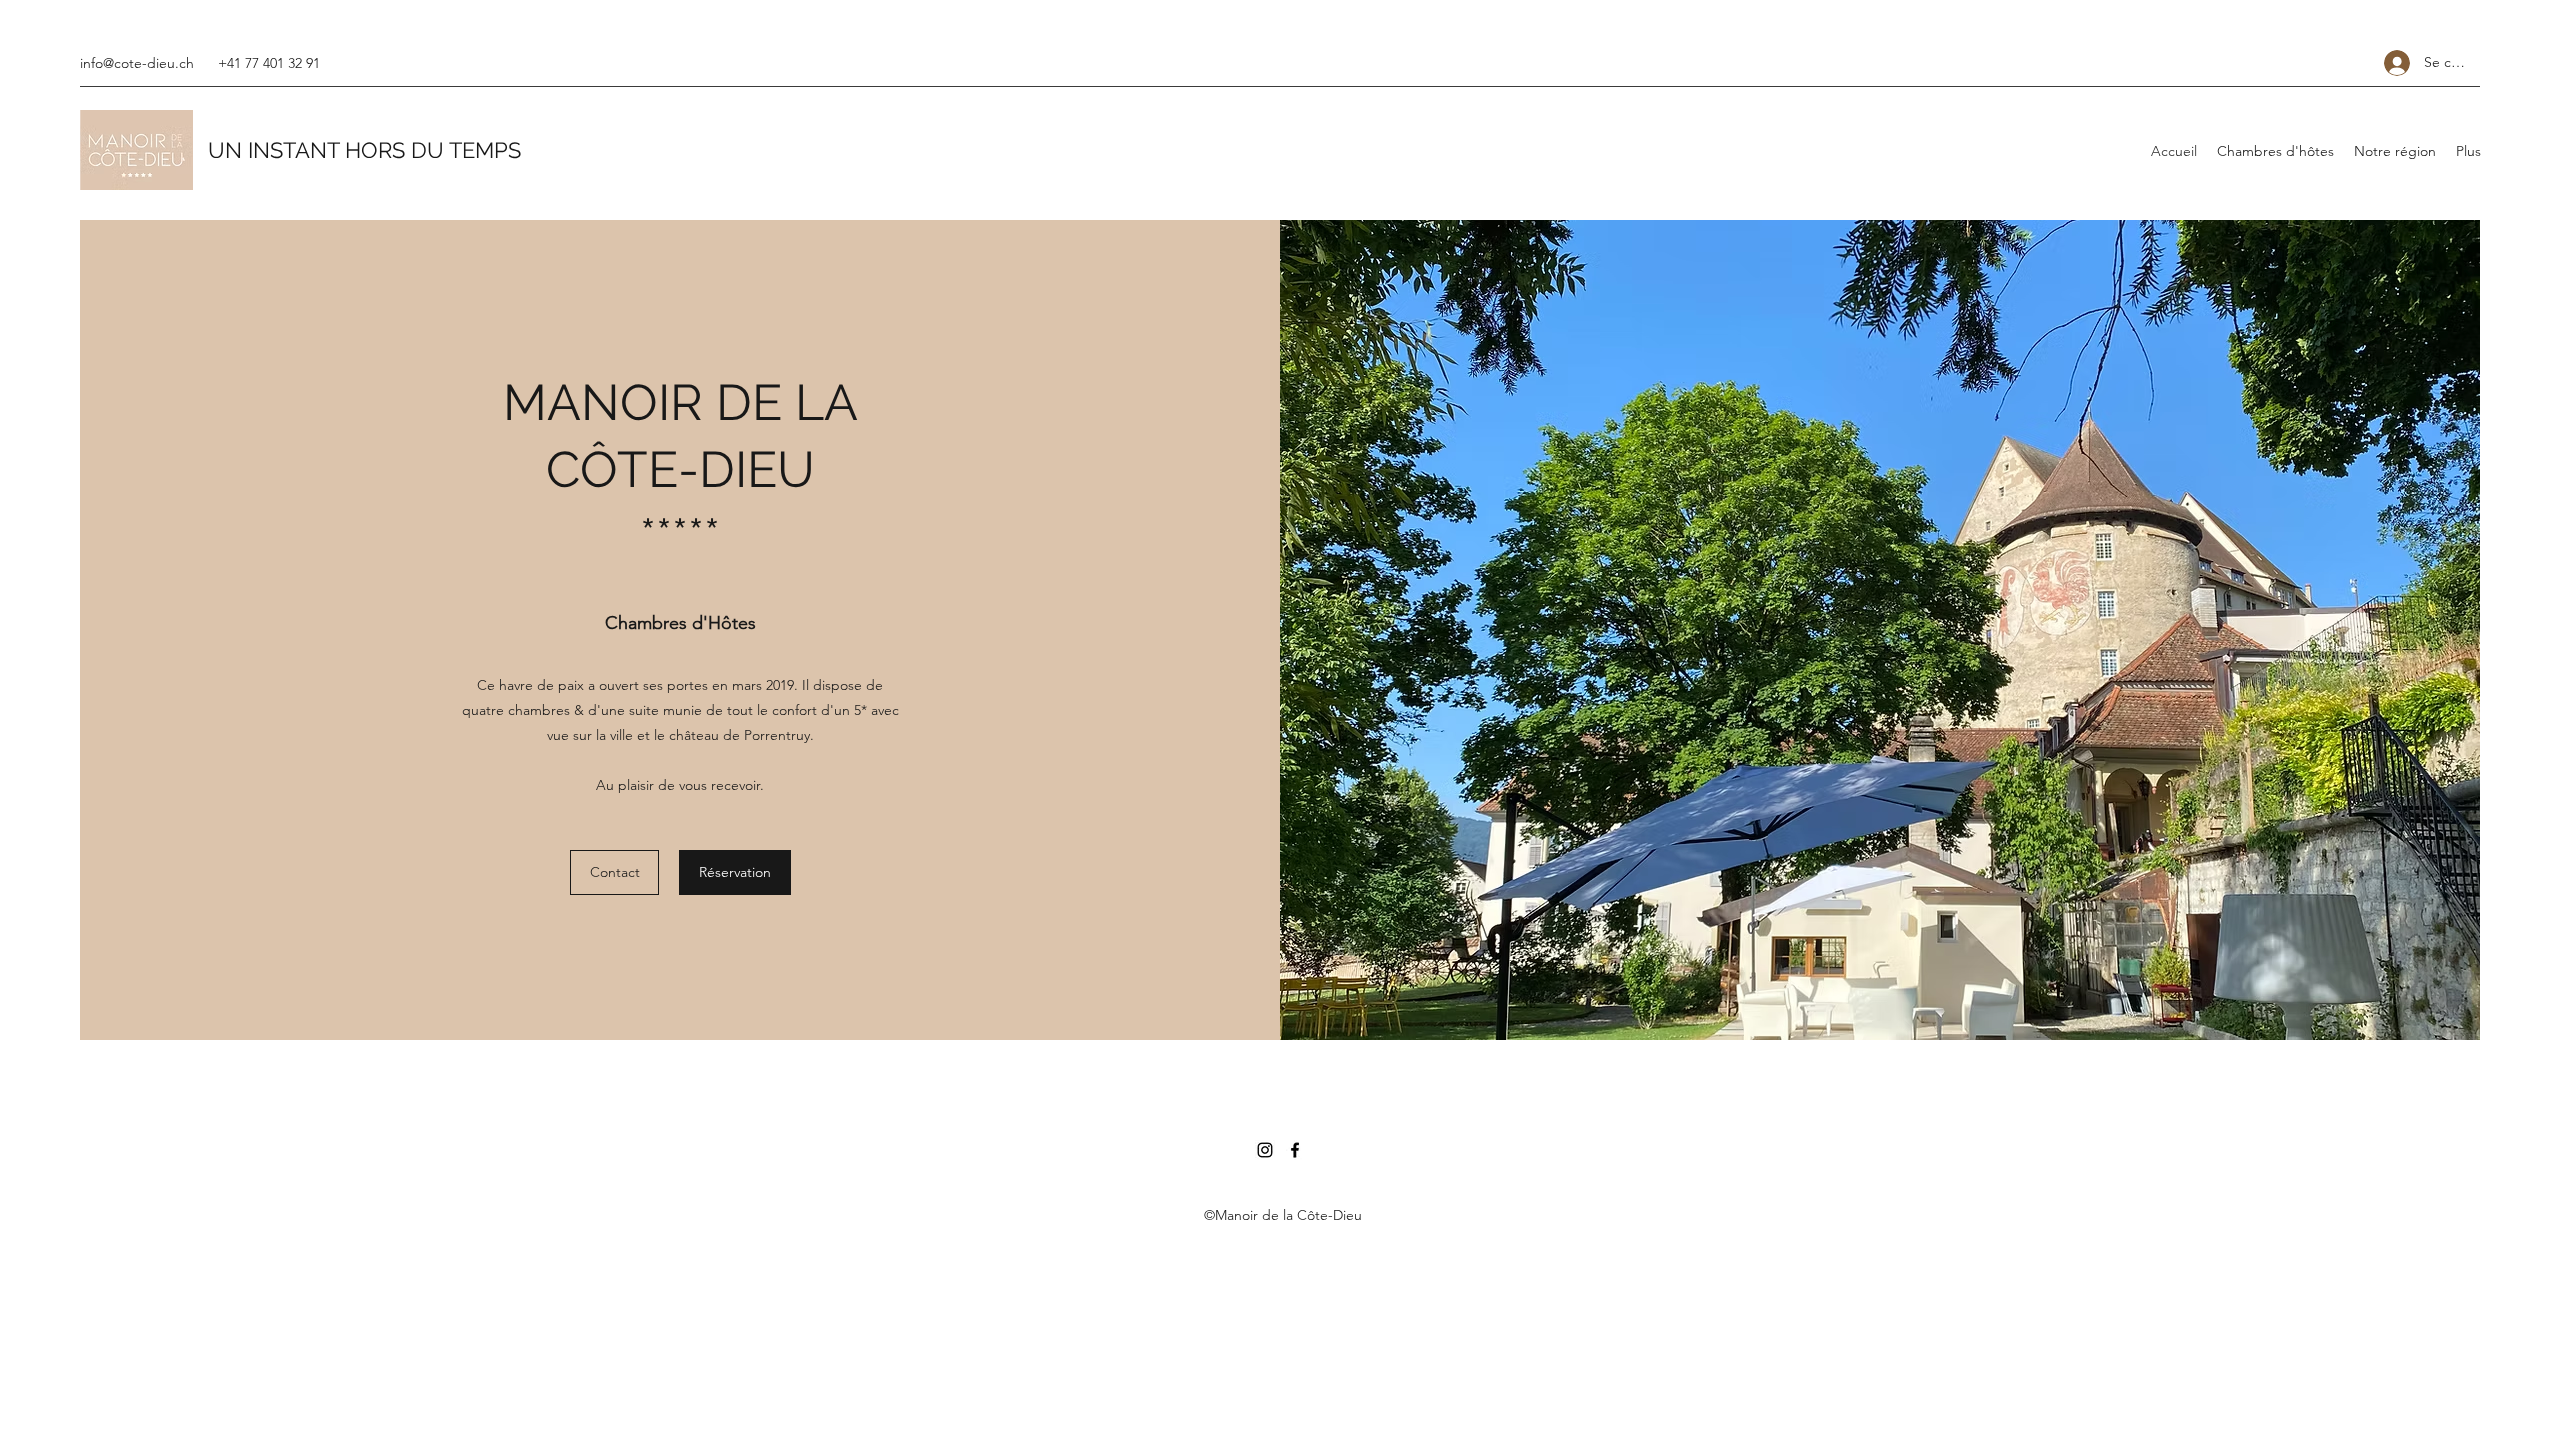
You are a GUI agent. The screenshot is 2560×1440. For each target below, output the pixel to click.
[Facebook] (1295, 1150)
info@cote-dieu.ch (137, 63)
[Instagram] (1265, 1150)
